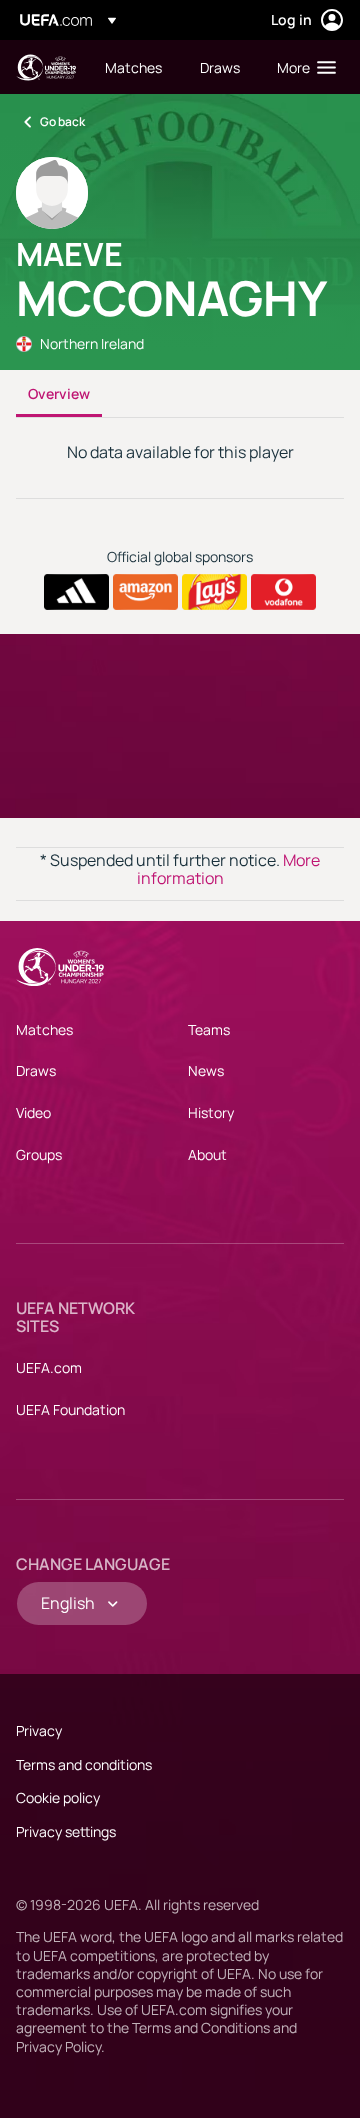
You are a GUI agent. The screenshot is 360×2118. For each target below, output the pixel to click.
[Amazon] (145, 592)
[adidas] (76, 592)
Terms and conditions (84, 1764)
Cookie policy (58, 1797)
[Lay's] (214, 592)
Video (33, 1112)
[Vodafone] (283, 592)
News (206, 1070)
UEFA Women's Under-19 (46, 67)
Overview (59, 393)
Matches (44, 1029)
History (211, 1112)
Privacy (39, 1730)
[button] (302, 67)
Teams (209, 1029)
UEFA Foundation (70, 1409)
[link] (133, 67)
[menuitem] (135, 67)
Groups (39, 1154)
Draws (36, 1070)
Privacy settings (66, 1831)
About (207, 1154)
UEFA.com (49, 1367)
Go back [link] (62, 121)
